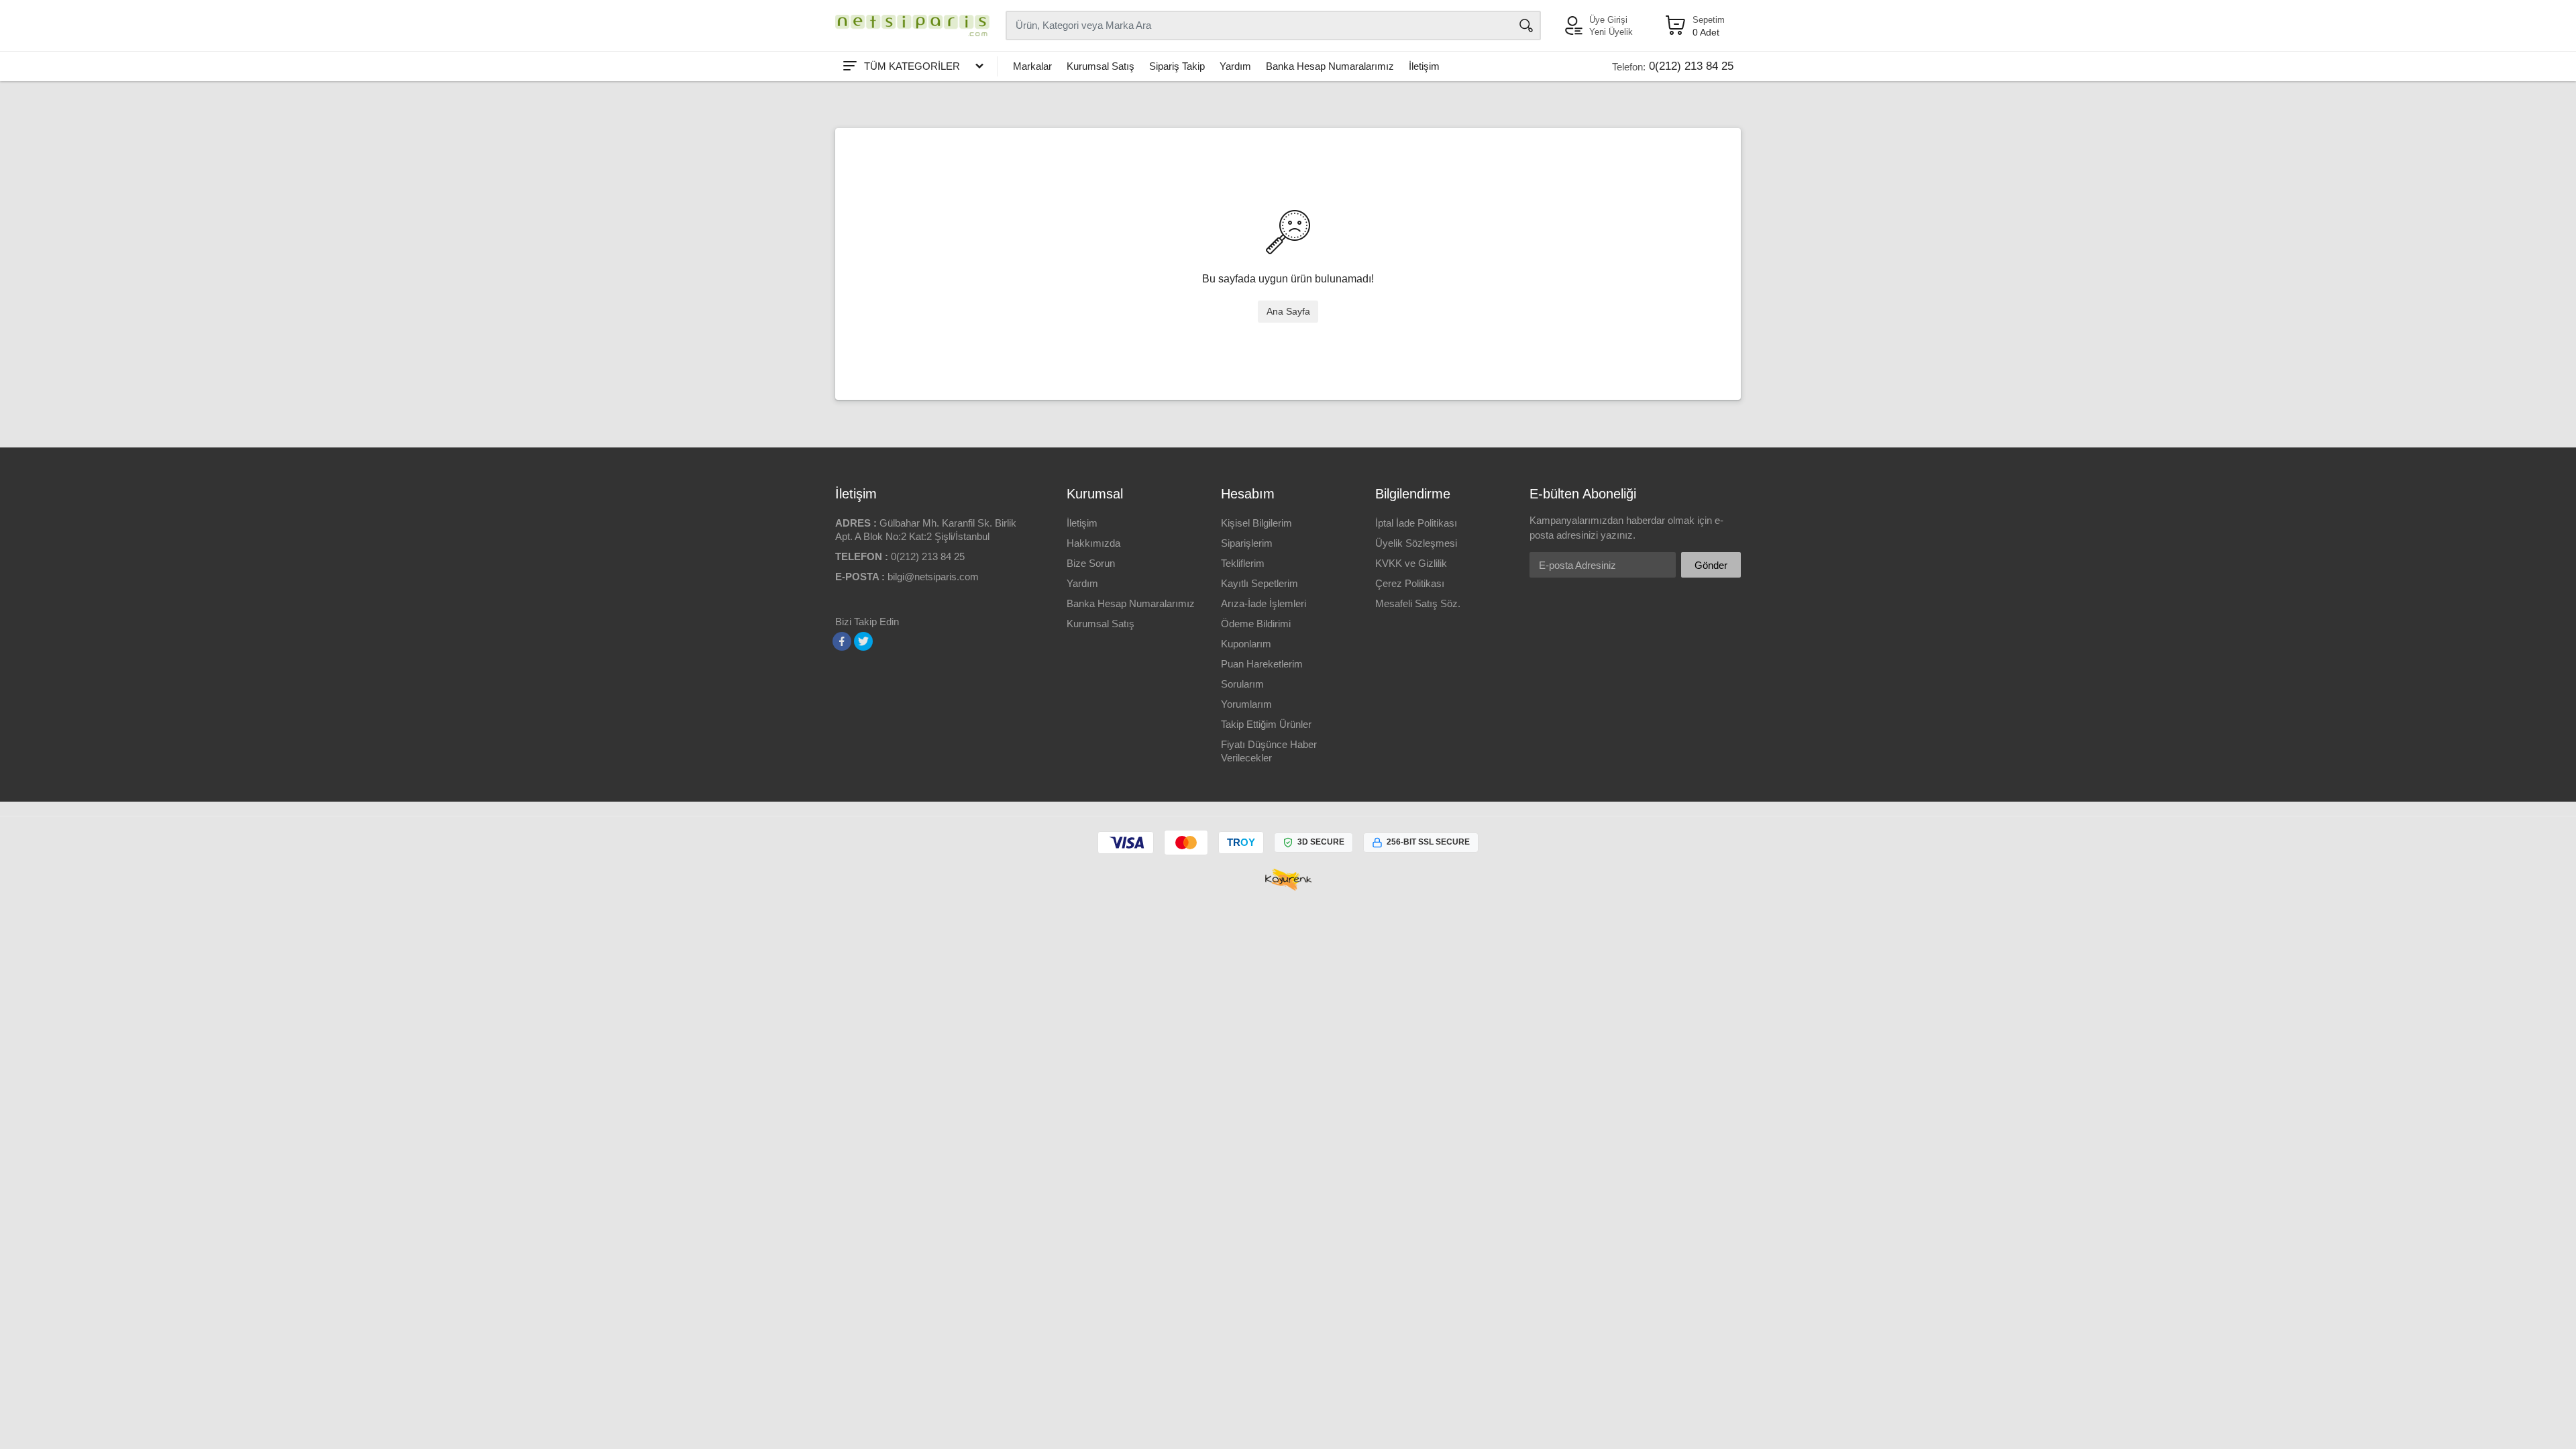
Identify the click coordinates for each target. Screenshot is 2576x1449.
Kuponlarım (1246, 644)
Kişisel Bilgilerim (1256, 523)
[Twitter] (863, 641)
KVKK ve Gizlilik (1411, 563)
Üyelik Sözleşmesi (1416, 543)
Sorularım (1242, 684)
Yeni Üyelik (1611, 32)
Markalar (1032, 66)
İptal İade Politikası (1416, 523)
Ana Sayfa (1288, 311)
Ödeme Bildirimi (1256, 624)
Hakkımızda (1093, 543)
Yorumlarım (1246, 704)
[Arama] (1526, 25)
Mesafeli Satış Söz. (1418, 603)
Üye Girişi (1608, 20)
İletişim (1424, 66)
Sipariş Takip (1177, 66)
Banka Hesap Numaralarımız (1330, 66)
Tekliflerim (1243, 563)
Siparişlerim (1247, 543)
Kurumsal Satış (1101, 66)
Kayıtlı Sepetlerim (1259, 583)
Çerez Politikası (1410, 583)
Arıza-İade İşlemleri (1264, 603)
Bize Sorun (1091, 563)
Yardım (1235, 66)
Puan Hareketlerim (1262, 664)
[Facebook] (842, 641)
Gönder (1711, 565)
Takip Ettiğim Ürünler (1266, 724)
